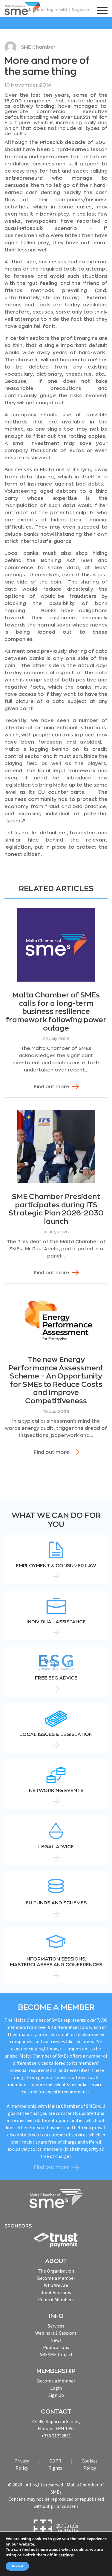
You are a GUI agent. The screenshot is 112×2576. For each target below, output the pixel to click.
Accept (17, 2566)
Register (81, 10)
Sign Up (56, 2395)
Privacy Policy (22, 2464)
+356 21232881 (56, 2436)
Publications (56, 2347)
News (56, 2340)
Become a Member (56, 2278)
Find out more (52, 1087)
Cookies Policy (90, 2464)
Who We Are (56, 2285)
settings (66, 2555)
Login (56, 2388)
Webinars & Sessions (56, 2333)
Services (56, 2326)
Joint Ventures (56, 2292)
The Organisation (56, 2271)
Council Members (56, 2299)
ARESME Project (56, 2354)
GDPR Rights (55, 2464)
